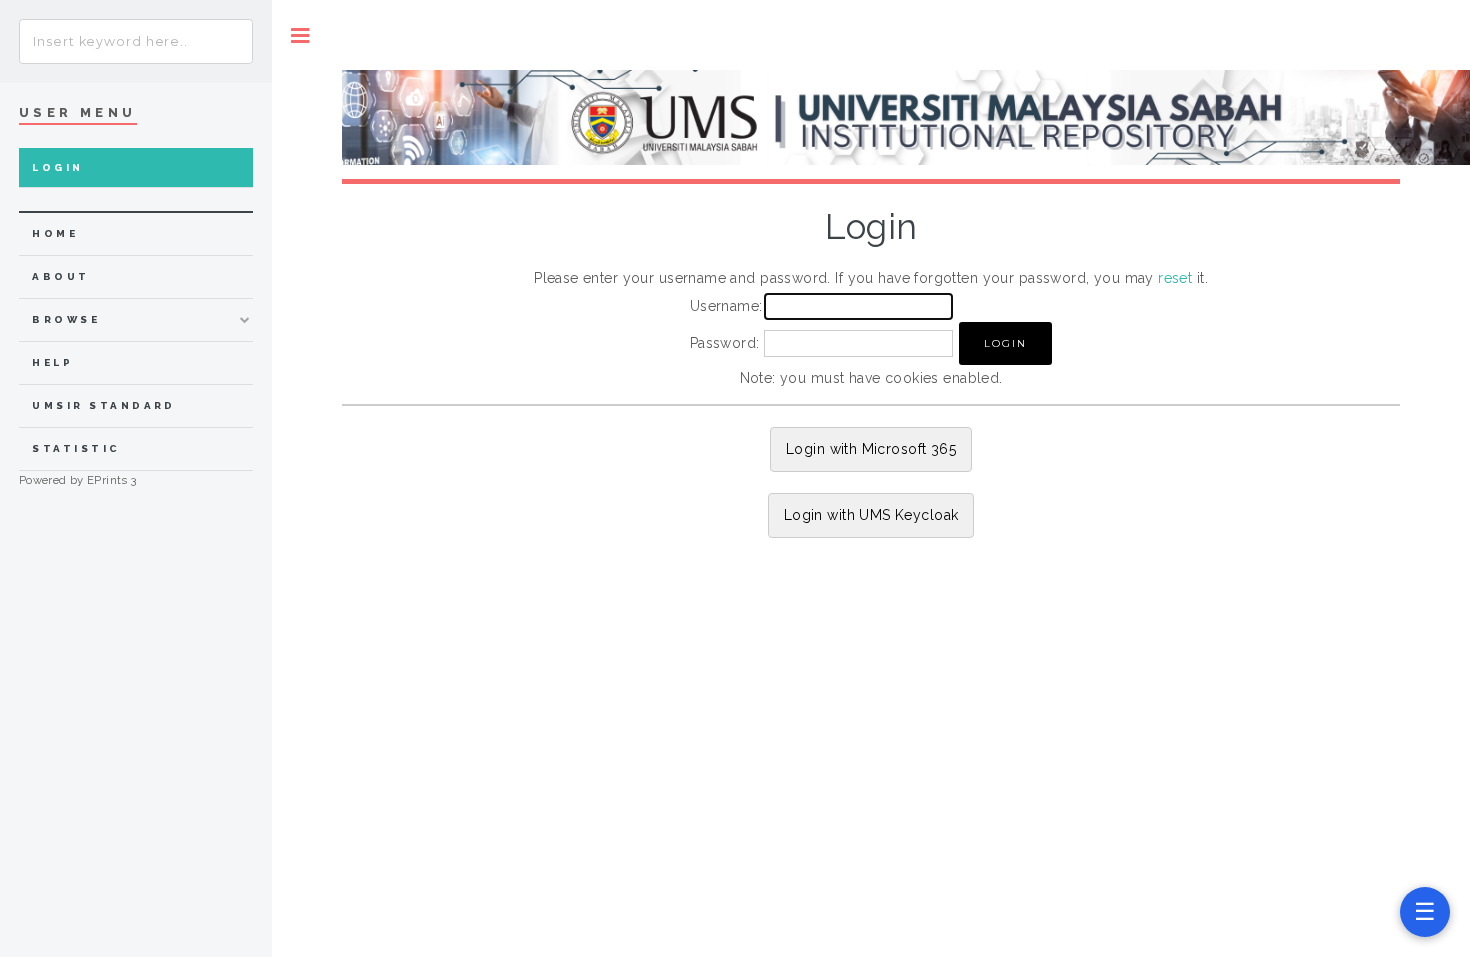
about (60, 276)
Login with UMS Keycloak (871, 515)
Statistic (76, 448)
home (55, 233)
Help (52, 362)
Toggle (300, 35)
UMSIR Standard (104, 405)
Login (57, 167)
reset (1175, 278)
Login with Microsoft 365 (871, 449)
